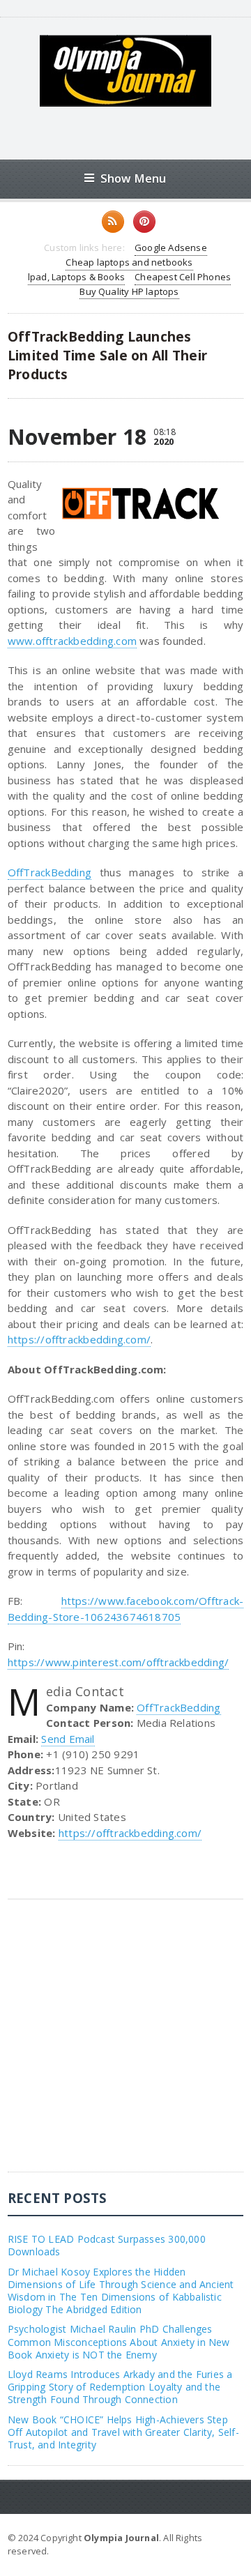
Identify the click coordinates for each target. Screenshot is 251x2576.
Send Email (68, 1739)
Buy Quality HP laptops (129, 291)
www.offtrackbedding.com (72, 641)
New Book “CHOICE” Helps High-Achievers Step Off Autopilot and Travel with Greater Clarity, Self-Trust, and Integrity (123, 2432)
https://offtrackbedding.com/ (79, 1339)
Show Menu (134, 178)
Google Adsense (171, 247)
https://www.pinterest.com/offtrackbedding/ (118, 1662)
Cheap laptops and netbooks (129, 262)
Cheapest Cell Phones (183, 277)
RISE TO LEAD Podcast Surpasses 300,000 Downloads (107, 2245)
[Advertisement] (125, 2046)
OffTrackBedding (50, 872)
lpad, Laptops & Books (76, 277)
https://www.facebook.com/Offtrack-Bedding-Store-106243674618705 (125, 1609)
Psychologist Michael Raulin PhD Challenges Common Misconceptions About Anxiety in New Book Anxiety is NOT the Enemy (119, 2341)
